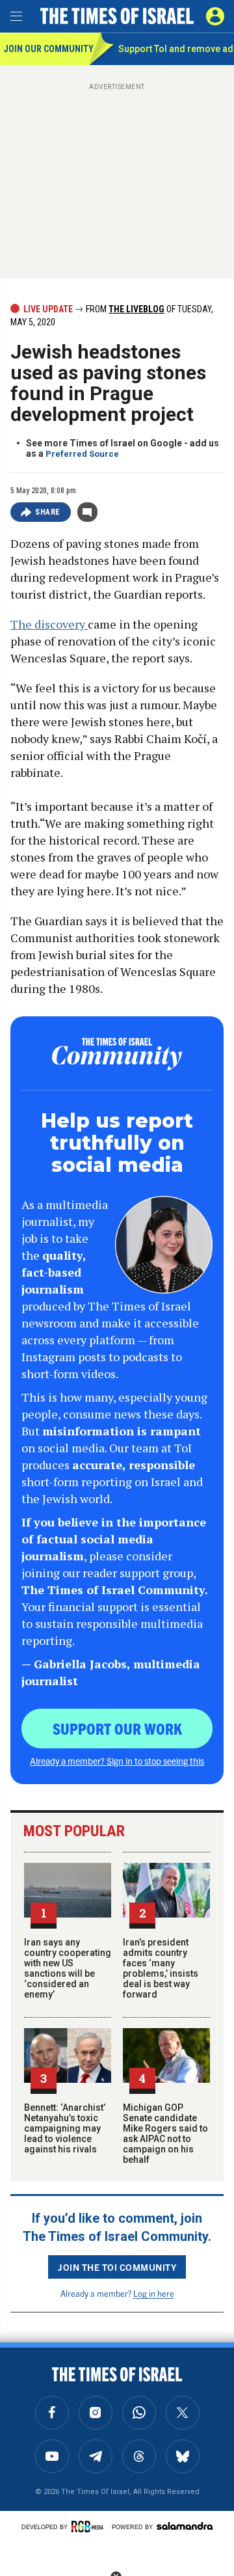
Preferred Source (82, 454)
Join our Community (46, 49)
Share (48, 512)
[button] (215, 16)
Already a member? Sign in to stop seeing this (117, 1761)
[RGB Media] (90, 2527)
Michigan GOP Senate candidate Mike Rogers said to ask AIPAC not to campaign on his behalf (165, 2134)
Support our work (117, 1728)
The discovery (49, 624)
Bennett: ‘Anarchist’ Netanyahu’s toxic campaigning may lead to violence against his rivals (65, 2128)
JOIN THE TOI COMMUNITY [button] (117, 2267)
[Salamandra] (185, 2526)
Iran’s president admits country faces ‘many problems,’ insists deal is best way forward (161, 1968)
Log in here (154, 2293)
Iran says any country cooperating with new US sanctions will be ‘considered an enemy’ (68, 1968)
